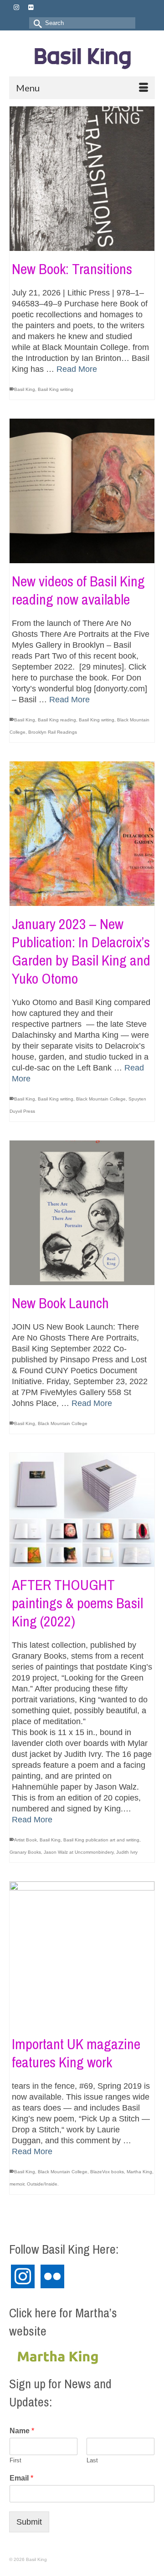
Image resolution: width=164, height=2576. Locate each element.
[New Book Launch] (82, 1213)
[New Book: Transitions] (82, 179)
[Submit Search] (36, 23)
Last (92, 2460)
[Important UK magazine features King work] (82, 1954)
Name (22, 2431)
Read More (77, 369)
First (15, 2460)
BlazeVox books (107, 2172)
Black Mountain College (101, 1099)
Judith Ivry (127, 1852)
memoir (17, 2184)
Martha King (139, 2172)
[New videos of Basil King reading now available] (82, 491)
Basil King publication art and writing (101, 1840)
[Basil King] (82, 57)
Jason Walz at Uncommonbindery (79, 1852)
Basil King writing (56, 389)
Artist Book (26, 1840)
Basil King (25, 389)
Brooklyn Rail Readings (53, 732)
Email (21, 2478)
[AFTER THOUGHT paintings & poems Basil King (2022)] (82, 1510)
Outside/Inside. (43, 2184)
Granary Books (25, 1852)
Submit (29, 2522)
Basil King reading (57, 720)
